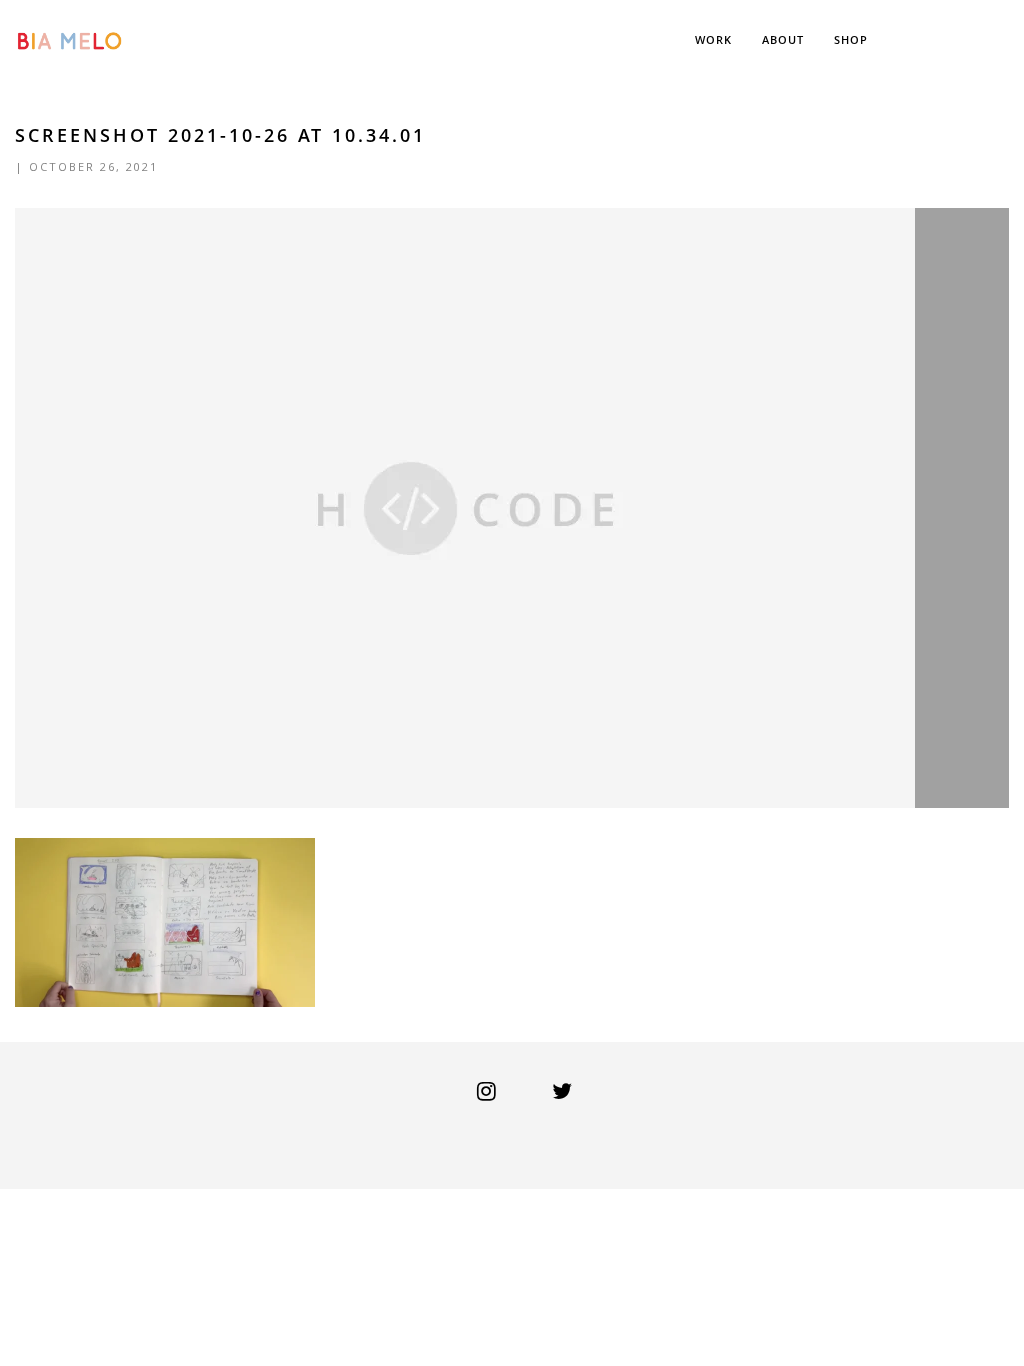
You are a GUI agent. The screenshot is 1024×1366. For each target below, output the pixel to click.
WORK (713, 39)
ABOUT (783, 39)
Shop (851, 39)
